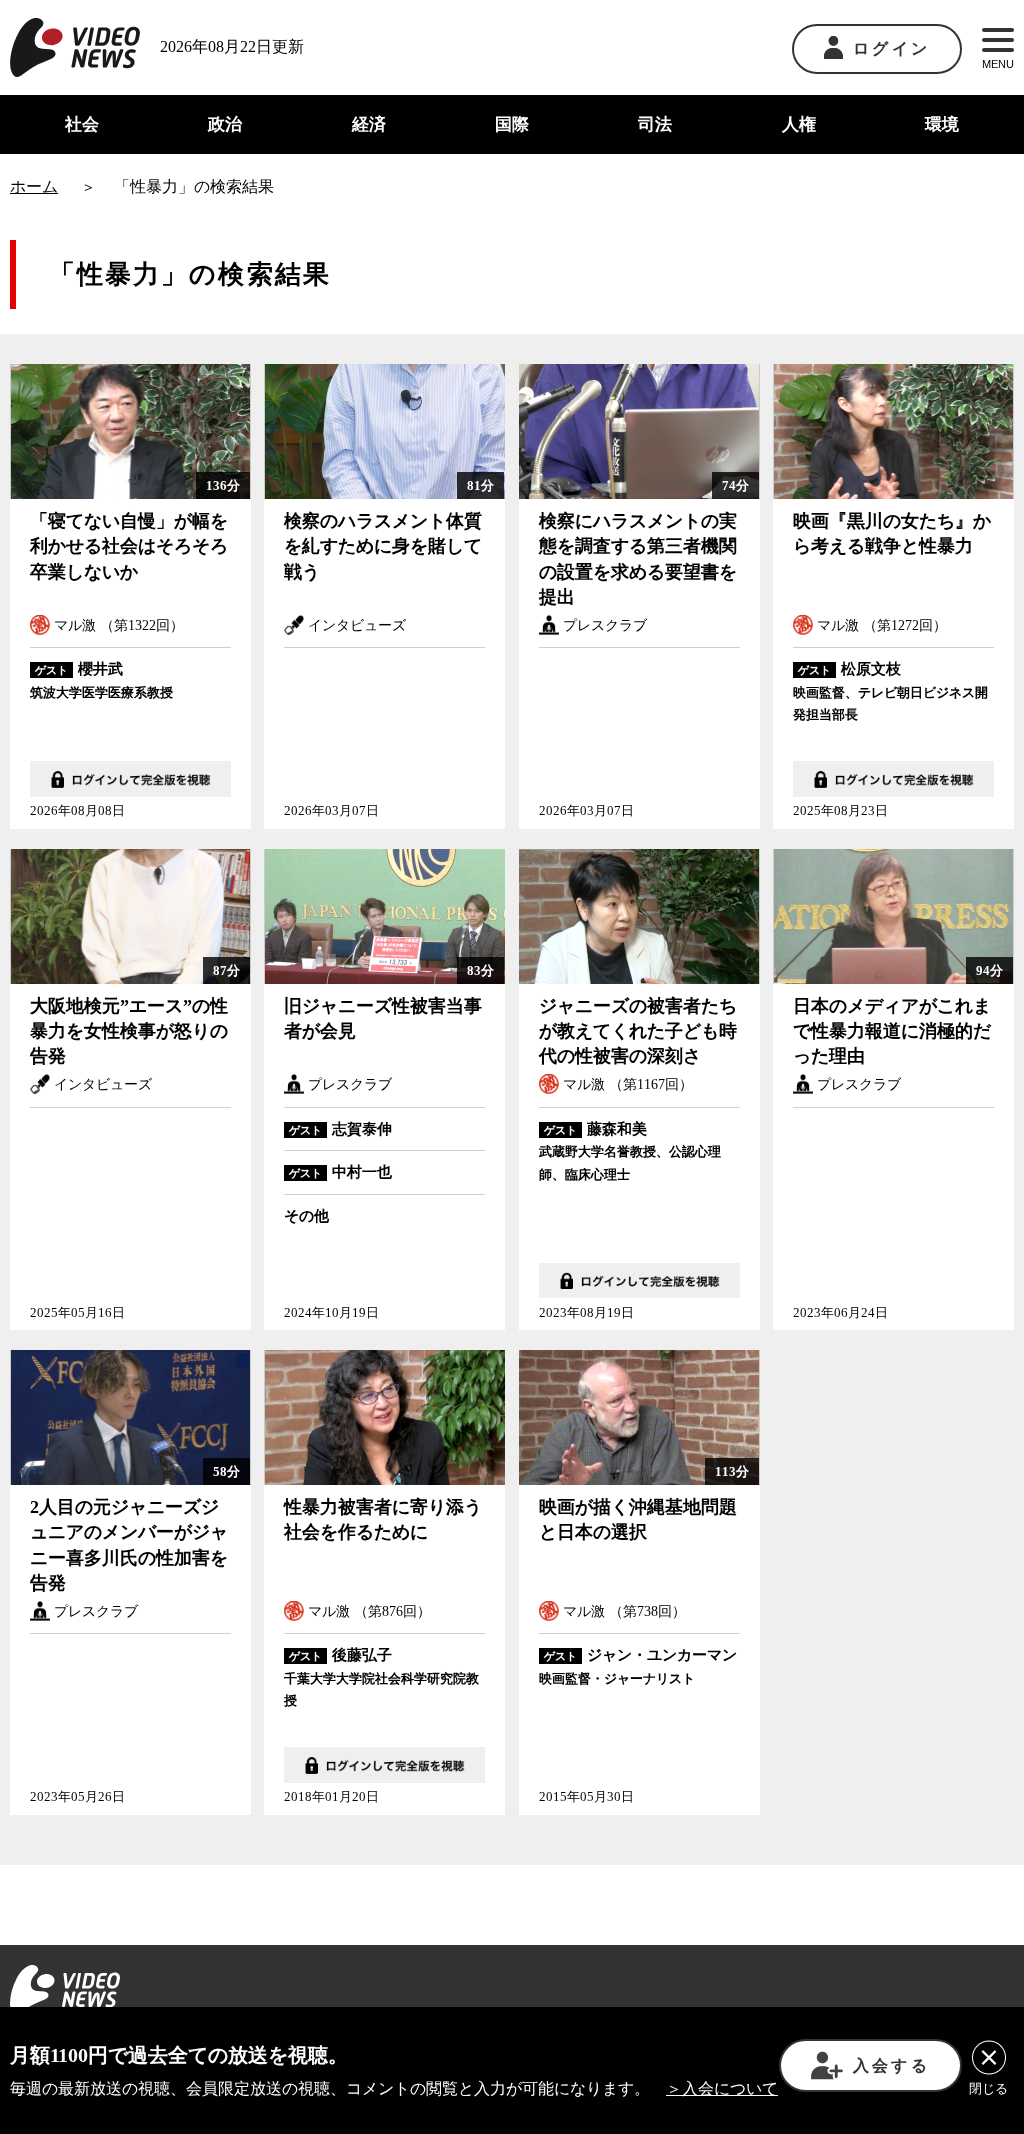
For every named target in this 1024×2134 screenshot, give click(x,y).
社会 (82, 124)
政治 (225, 124)
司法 (655, 124)
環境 (942, 124)
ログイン (891, 48)
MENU (998, 64)
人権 (799, 124)
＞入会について (722, 2088)
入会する (891, 2065)
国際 (512, 124)
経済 (369, 124)
